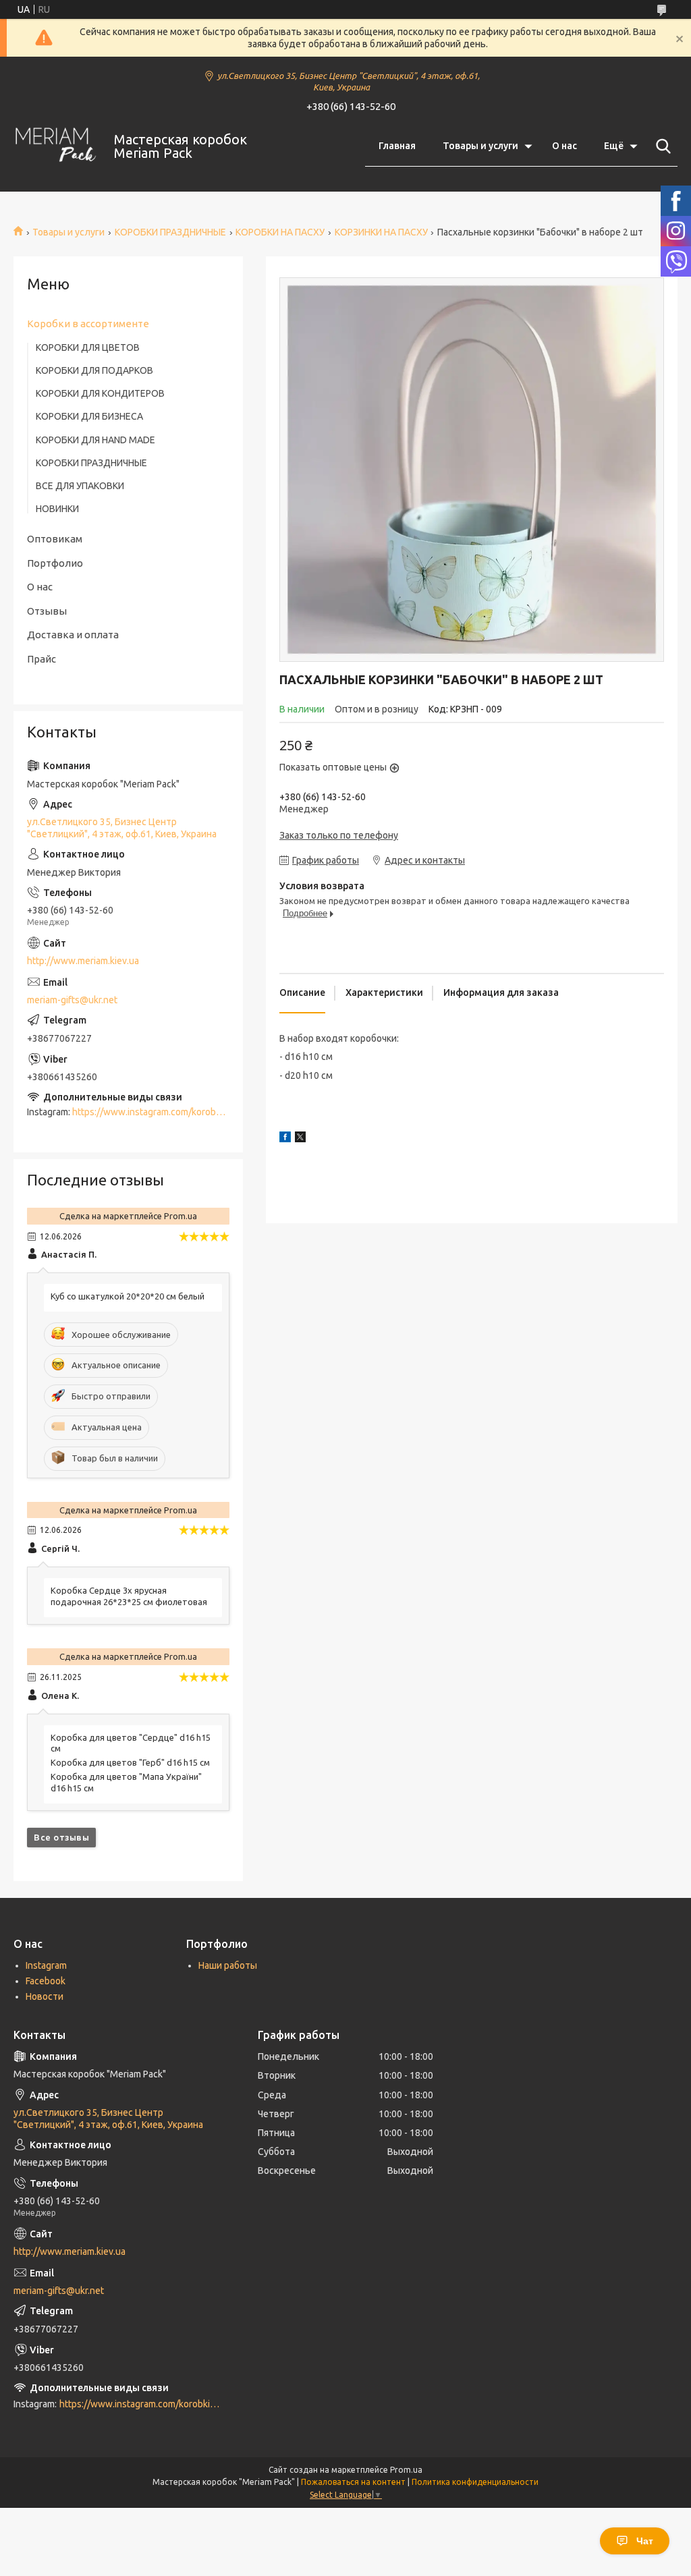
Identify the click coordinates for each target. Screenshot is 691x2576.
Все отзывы (61, 1837)
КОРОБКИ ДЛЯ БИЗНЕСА (89, 416)
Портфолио (55, 563)
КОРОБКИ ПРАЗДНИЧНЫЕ (170, 232)
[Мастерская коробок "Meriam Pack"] (55, 147)
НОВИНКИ (57, 509)
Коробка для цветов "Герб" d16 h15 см (130, 1762)
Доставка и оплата (73, 635)
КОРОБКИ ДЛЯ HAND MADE (95, 440)
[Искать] (661, 146)
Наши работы (228, 1965)
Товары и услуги (480, 146)
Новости (45, 1996)
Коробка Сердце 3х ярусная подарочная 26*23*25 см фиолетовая (129, 1596)
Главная (397, 146)
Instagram (46, 1965)
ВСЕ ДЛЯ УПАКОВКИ (80, 486)
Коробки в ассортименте (88, 324)
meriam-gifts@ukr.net (72, 1000)
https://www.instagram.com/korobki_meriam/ (167, 1112)
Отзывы (47, 611)
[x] (300, 1139)
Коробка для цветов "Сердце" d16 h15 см (131, 1743)
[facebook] (285, 1139)
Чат (645, 2541)
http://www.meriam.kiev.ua (83, 961)
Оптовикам (55, 539)
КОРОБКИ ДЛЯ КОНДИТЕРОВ (100, 393)
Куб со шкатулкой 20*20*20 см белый (128, 1296)
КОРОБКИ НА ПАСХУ (280, 232)
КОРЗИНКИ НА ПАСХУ (381, 232)
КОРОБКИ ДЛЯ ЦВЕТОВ (88, 347)
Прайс (42, 659)
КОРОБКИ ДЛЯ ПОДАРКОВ (94, 370)
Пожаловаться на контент (353, 2482)
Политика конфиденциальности (475, 2482)
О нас (564, 146)
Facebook (46, 1981)
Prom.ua (406, 2470)
